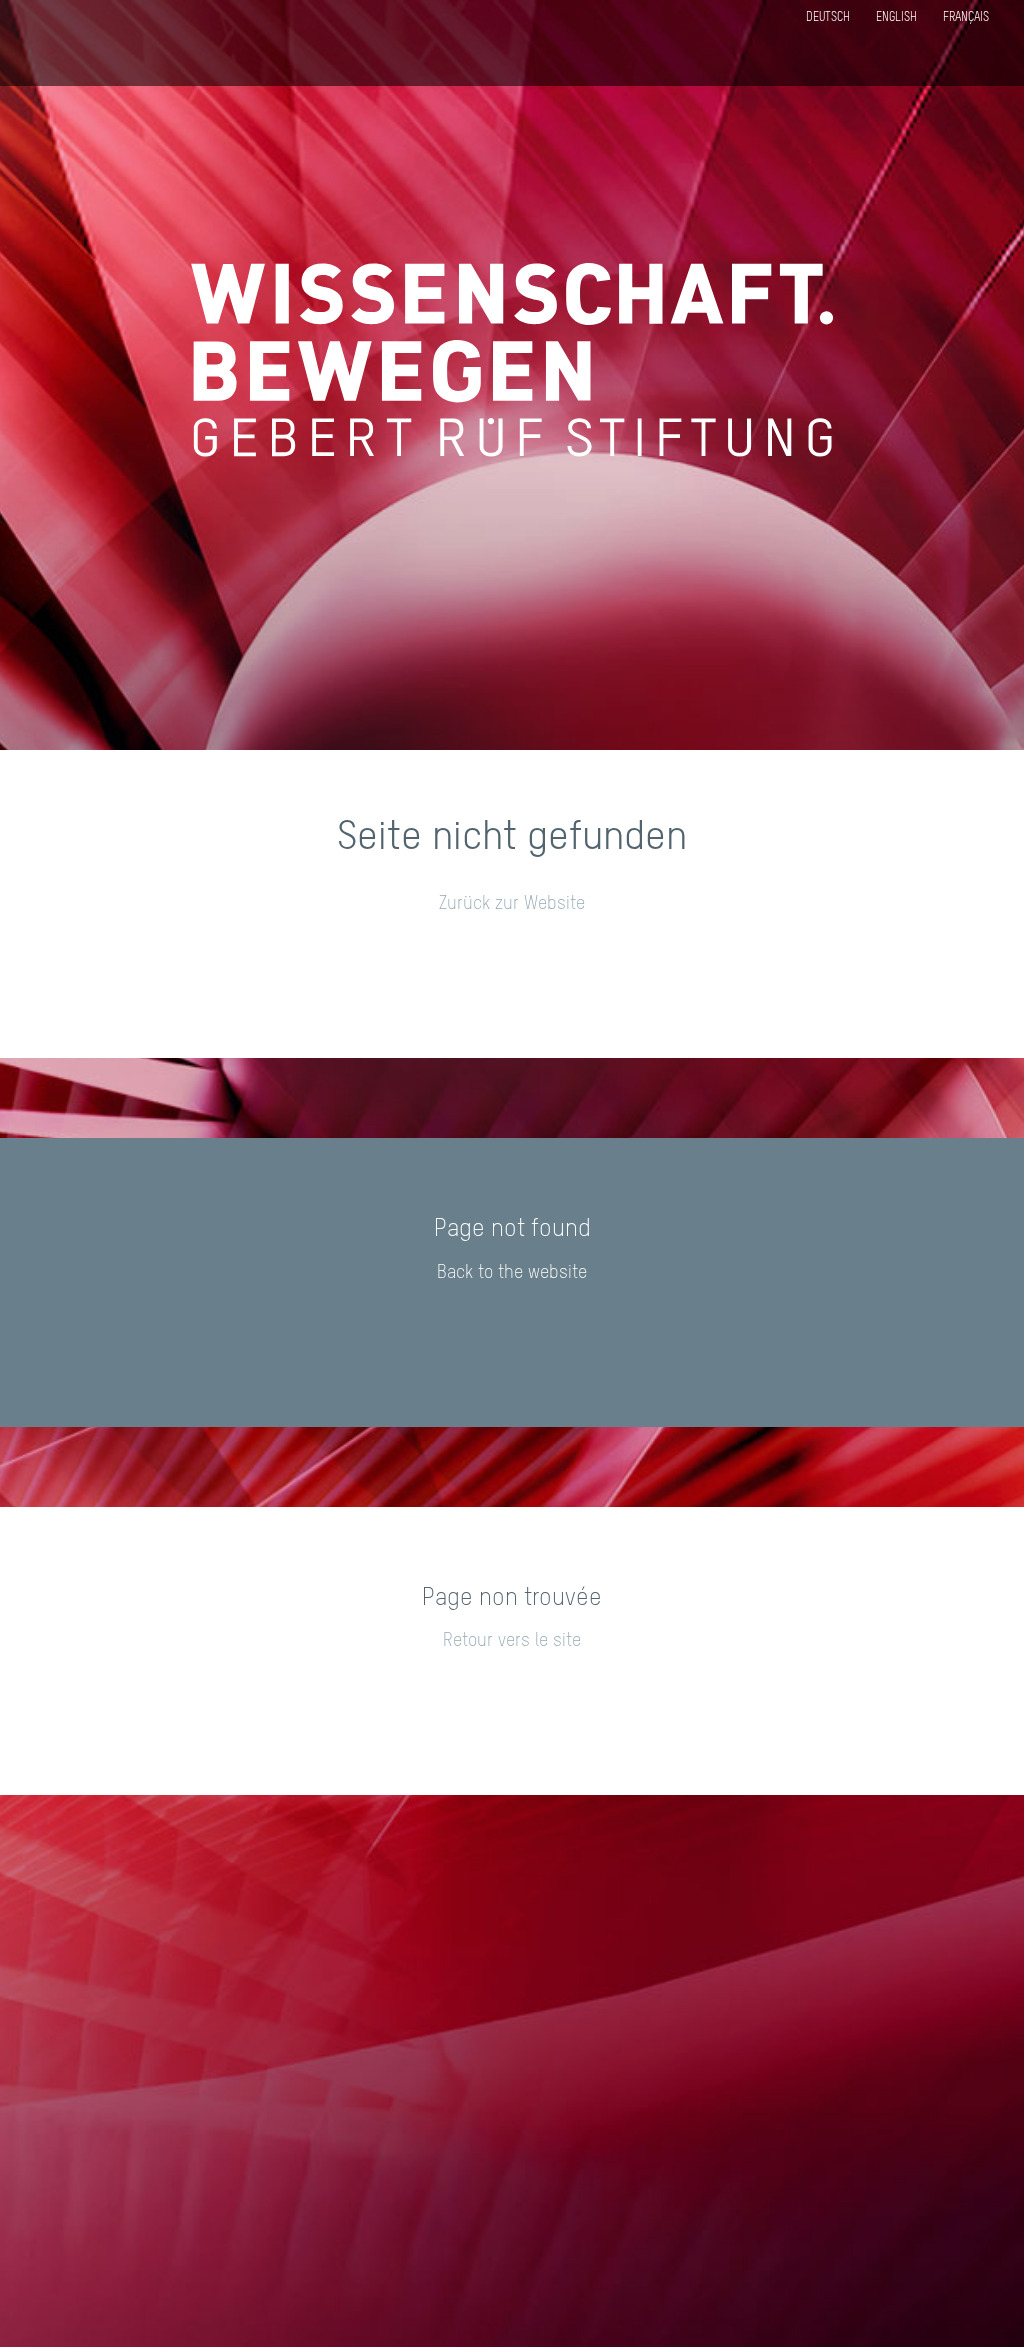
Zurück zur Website (512, 904)
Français (966, 18)
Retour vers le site (512, 1641)
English (896, 18)
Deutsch (828, 18)
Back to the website (512, 1273)
